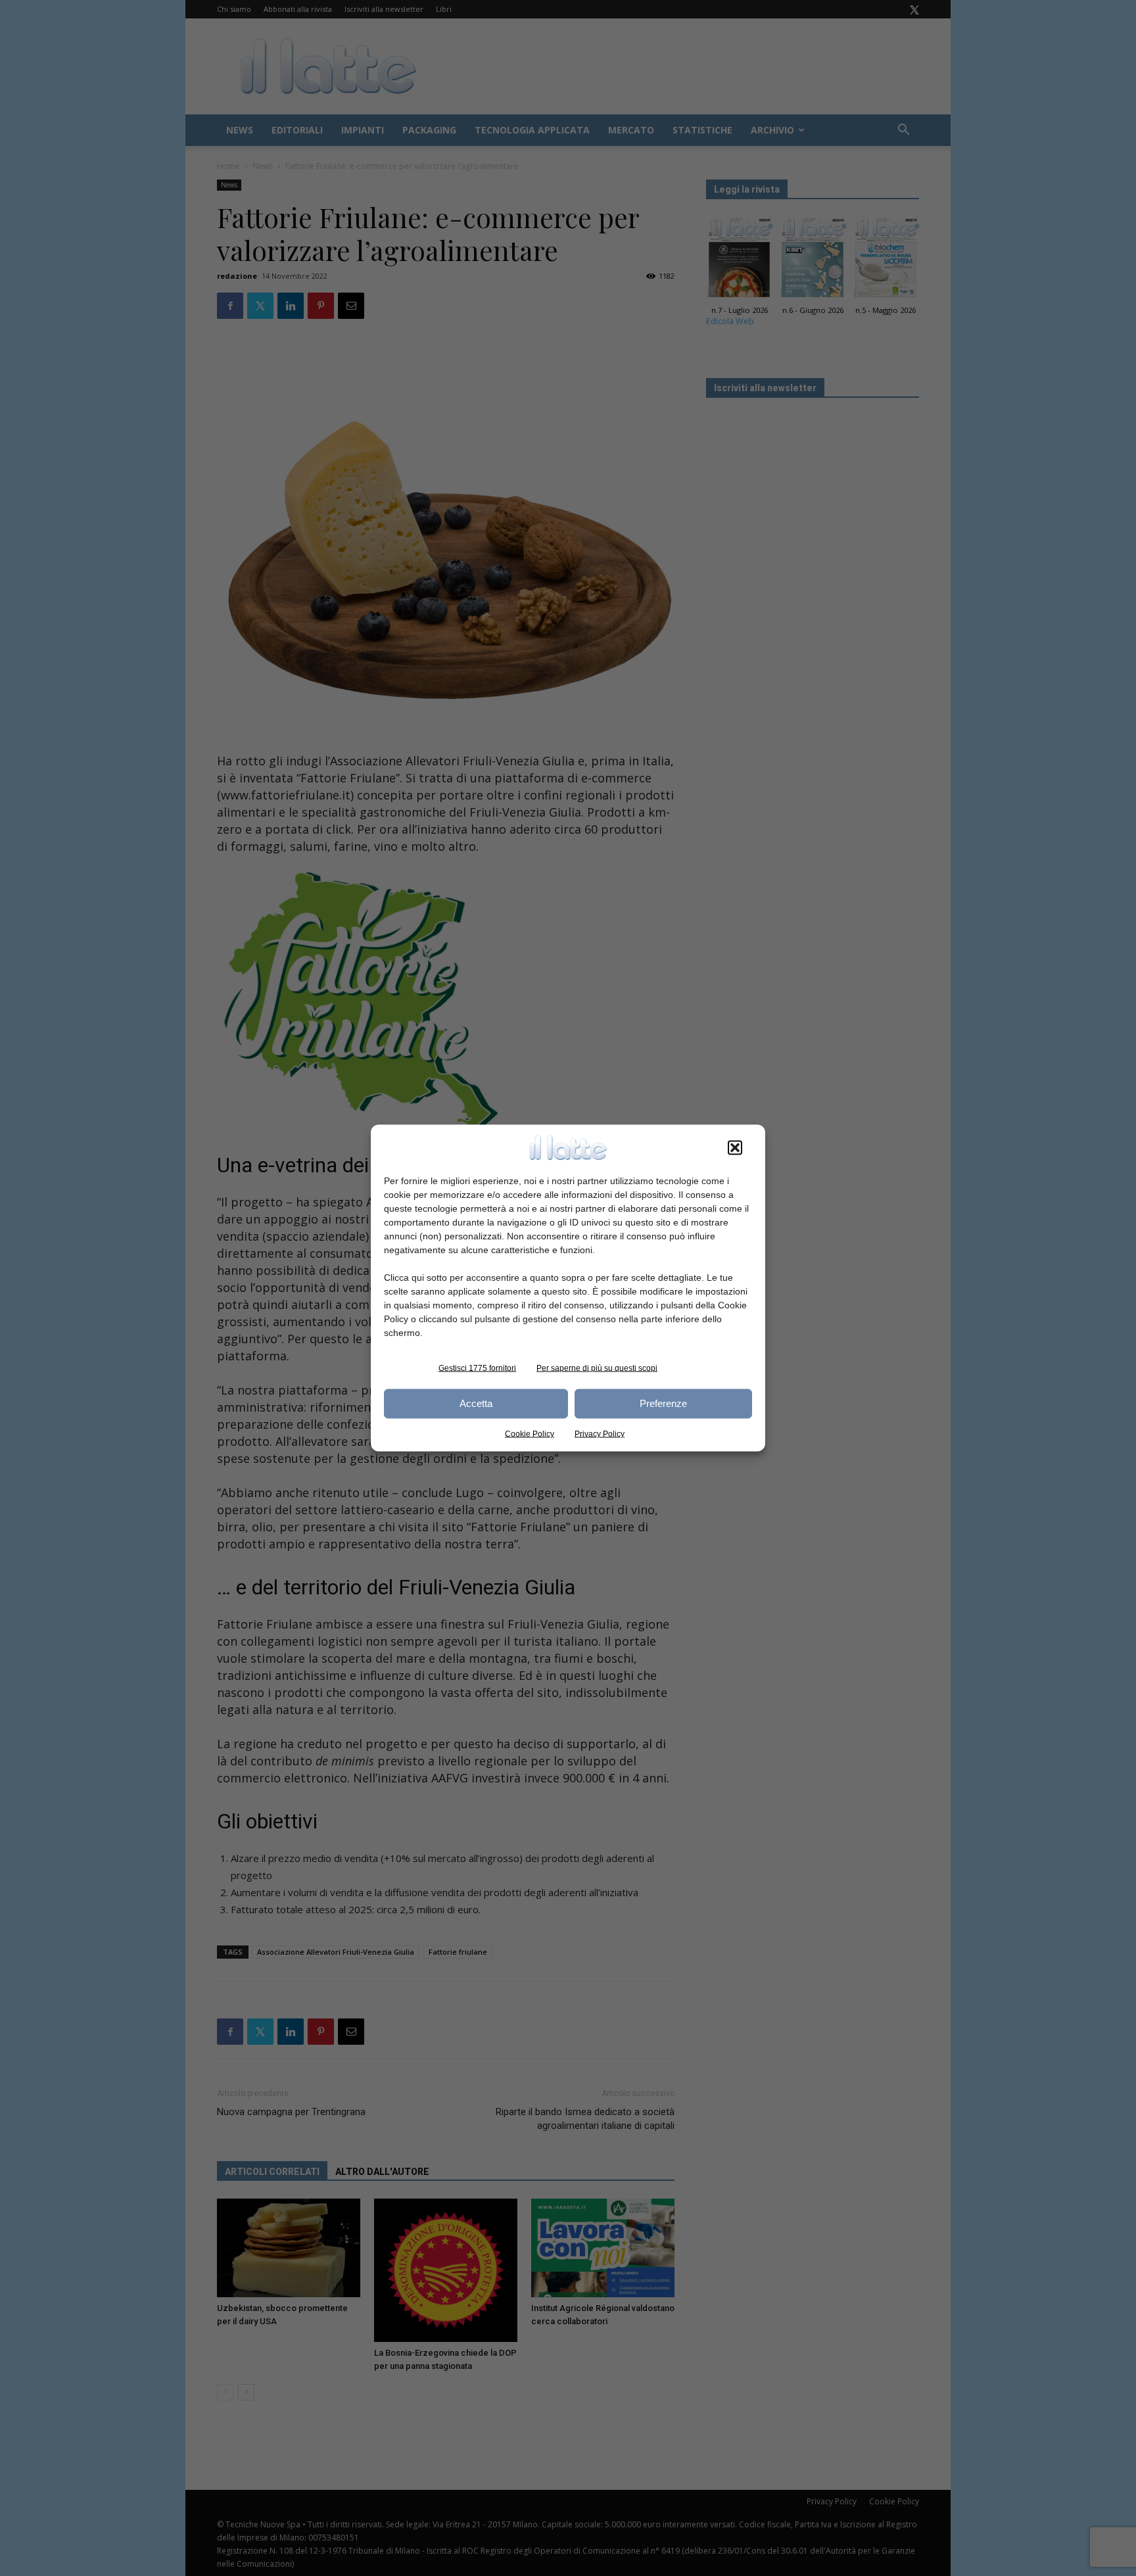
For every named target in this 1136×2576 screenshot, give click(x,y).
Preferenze (663, 1403)
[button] (735, 1147)
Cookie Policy (530, 1433)
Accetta (476, 1403)
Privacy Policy (600, 1433)
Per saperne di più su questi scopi (597, 1368)
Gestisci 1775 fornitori (477, 1368)
